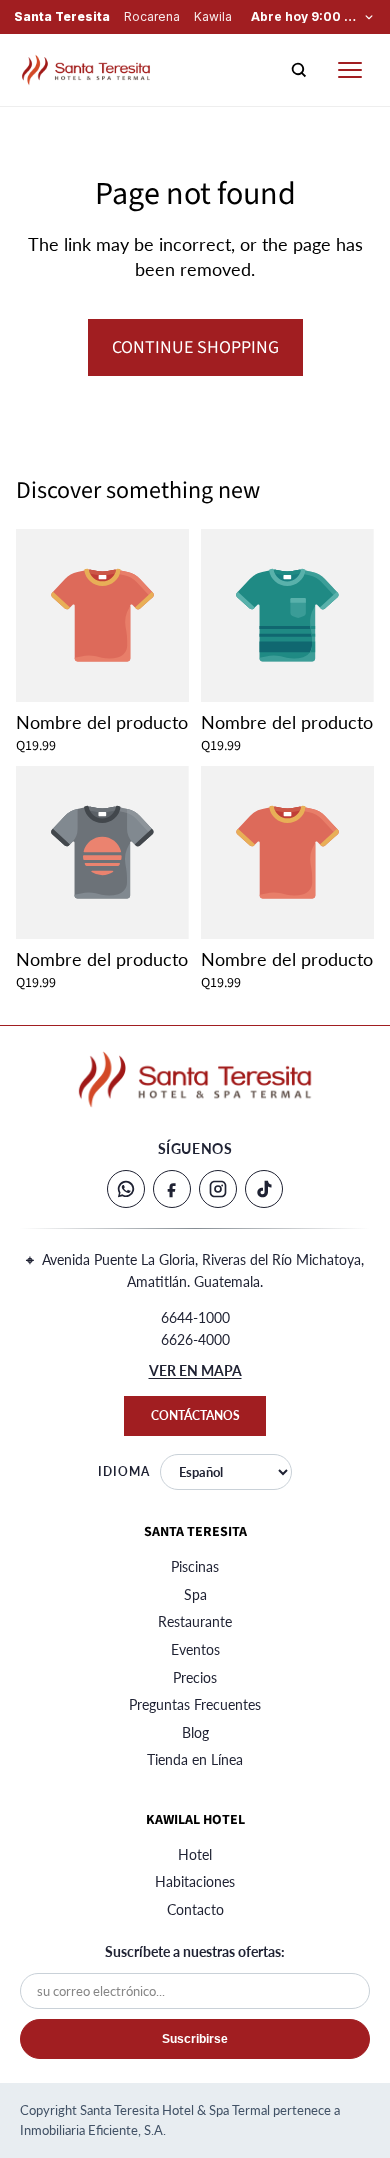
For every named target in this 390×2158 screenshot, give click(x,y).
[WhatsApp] (126, 1189)
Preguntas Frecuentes (195, 1704)
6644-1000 (195, 1317)
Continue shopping (195, 347)
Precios (195, 1677)
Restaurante (195, 1621)
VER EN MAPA (195, 1370)
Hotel (195, 1854)
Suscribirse (195, 2039)
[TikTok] (264, 1189)
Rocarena (152, 17)
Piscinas (195, 1566)
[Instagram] (218, 1189)
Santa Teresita (62, 17)
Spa (195, 1594)
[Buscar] (299, 70)
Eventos (195, 1649)
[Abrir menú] (350, 70)
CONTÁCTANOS (195, 1415)
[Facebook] (172, 1189)
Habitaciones (195, 1881)
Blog (195, 1732)
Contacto (195, 1909)
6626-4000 (195, 1339)
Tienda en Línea (195, 1759)
